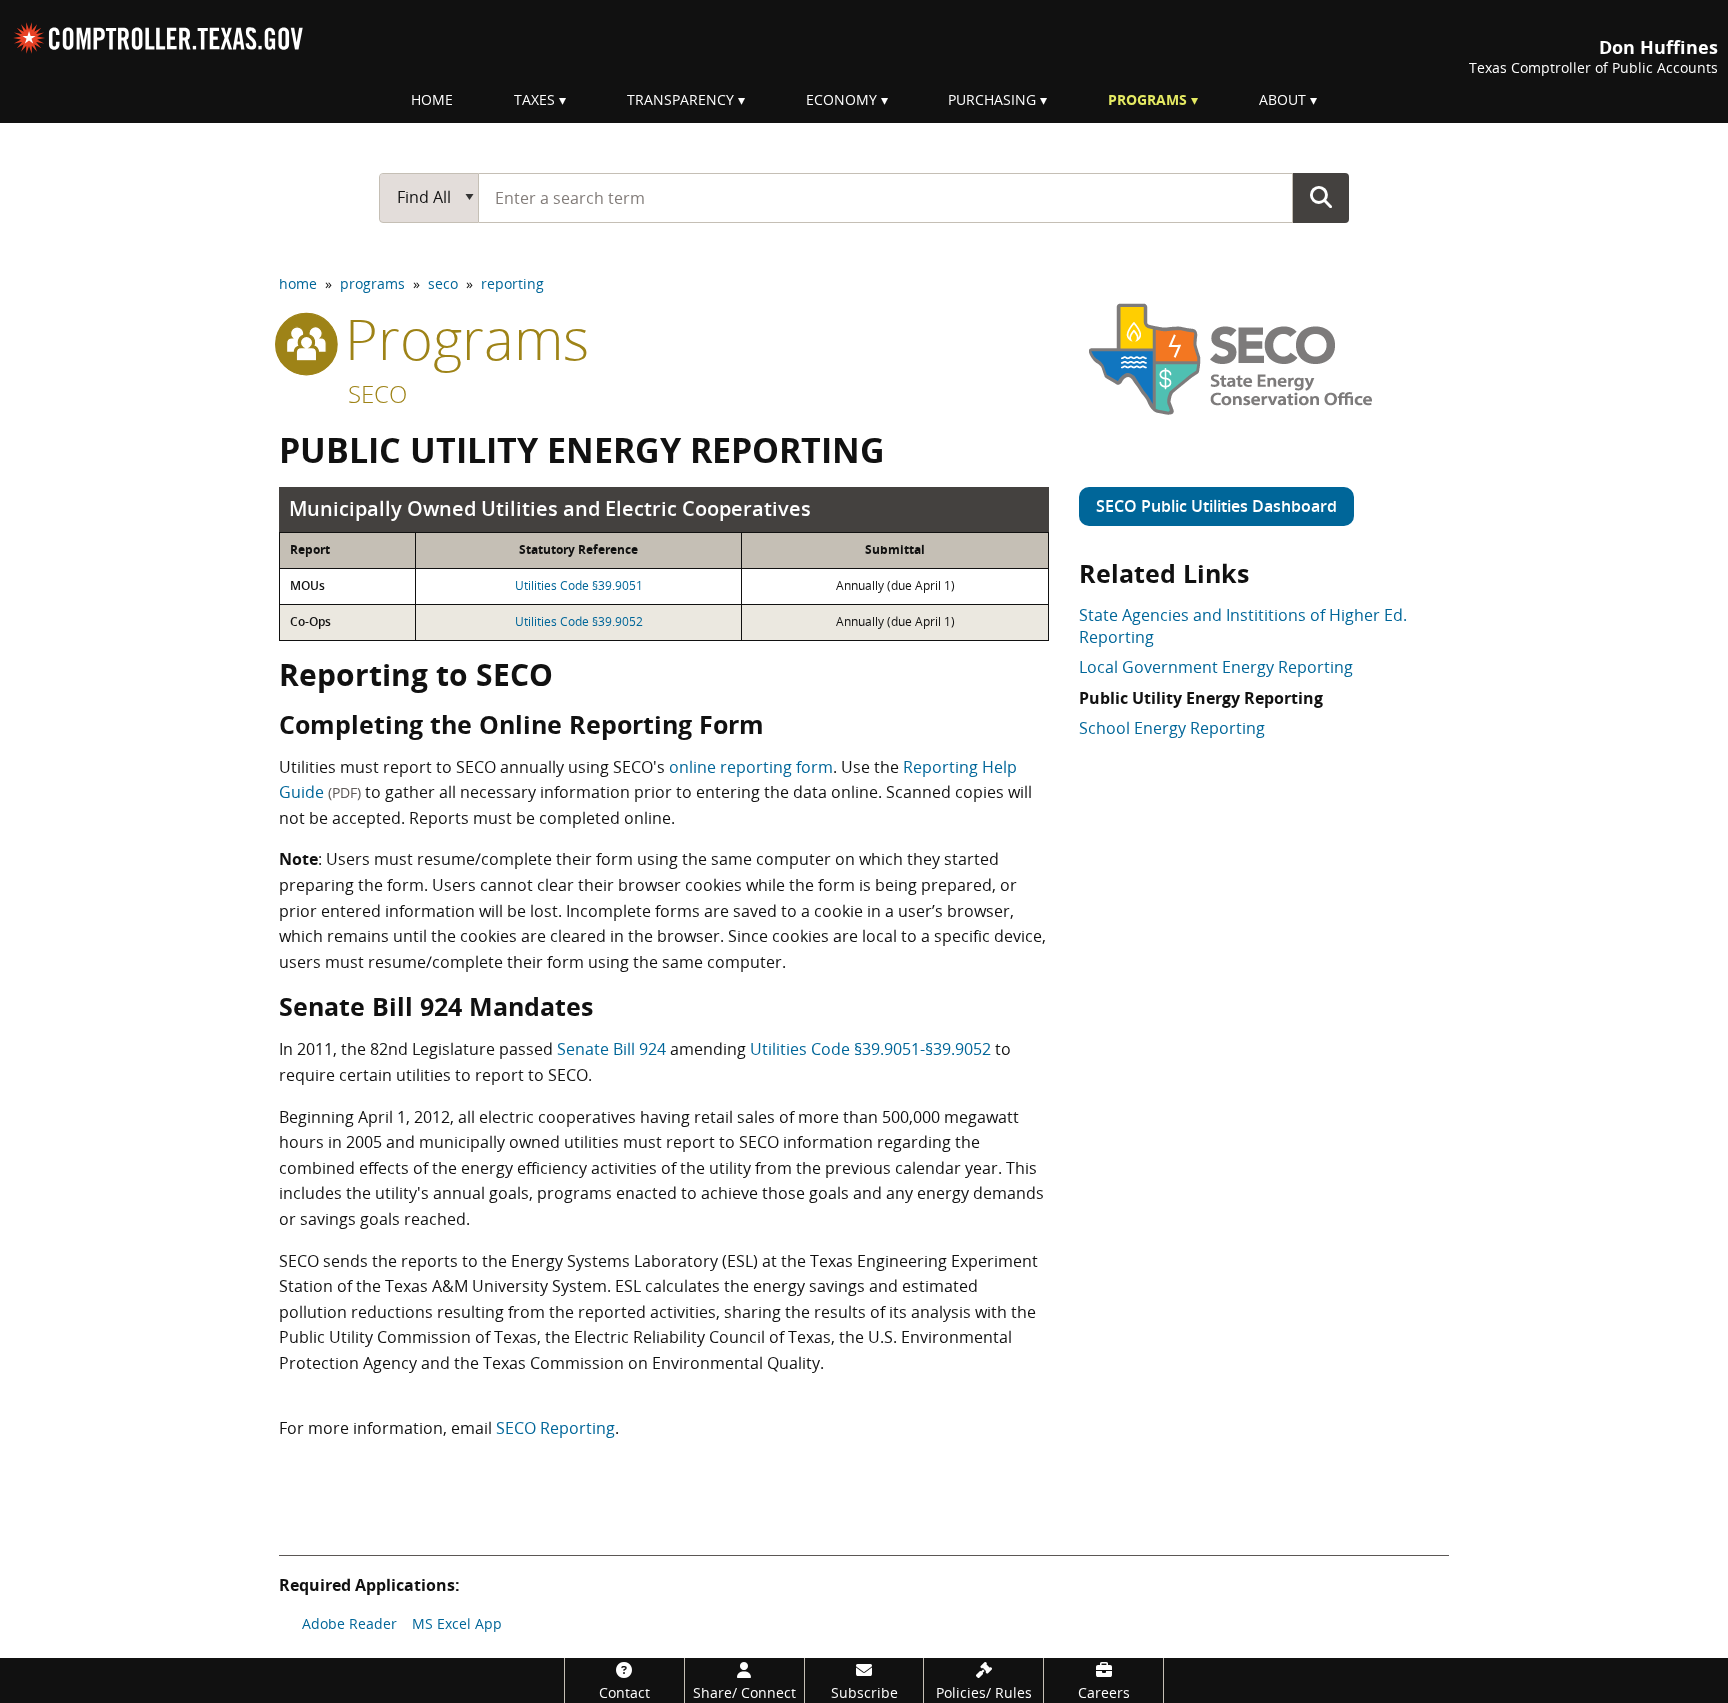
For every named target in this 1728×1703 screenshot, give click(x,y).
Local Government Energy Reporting (1216, 667)
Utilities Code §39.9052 (579, 621)
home (298, 283)
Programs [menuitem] (1147, 99)
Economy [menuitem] (841, 99)
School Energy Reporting (1172, 728)
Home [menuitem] (432, 99)
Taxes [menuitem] (534, 99)
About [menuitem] (1282, 99)
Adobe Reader (349, 1623)
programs (372, 283)
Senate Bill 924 (611, 1049)
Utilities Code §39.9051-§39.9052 (870, 1049)
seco (443, 283)
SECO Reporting (555, 1428)
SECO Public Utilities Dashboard (1216, 506)
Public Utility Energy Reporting (1201, 698)
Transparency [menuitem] (680, 99)
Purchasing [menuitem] (992, 99)
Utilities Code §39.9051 (579, 585)
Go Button (1321, 197)
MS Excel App (457, 1623)
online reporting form (751, 767)
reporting (512, 283)
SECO (377, 393)
